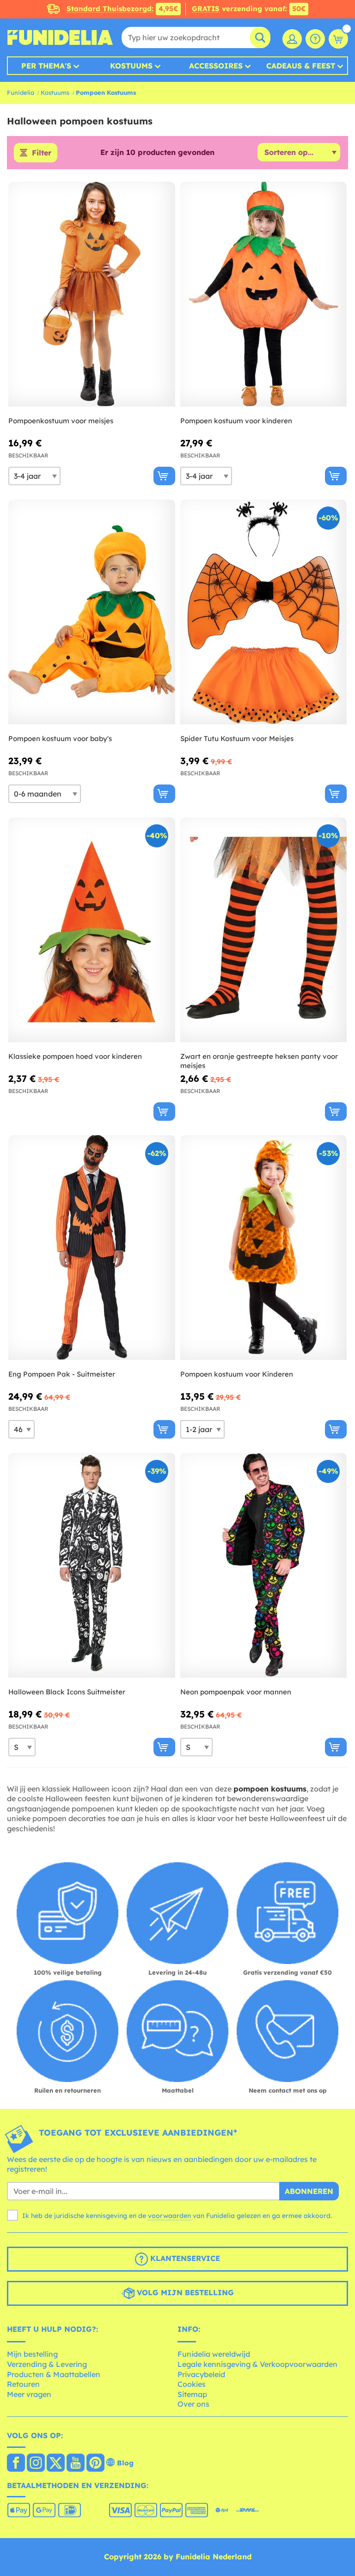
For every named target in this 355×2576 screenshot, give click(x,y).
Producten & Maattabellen (54, 2374)
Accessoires (216, 66)
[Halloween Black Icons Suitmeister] (92, 1566)
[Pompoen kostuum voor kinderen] (264, 294)
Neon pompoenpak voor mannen (236, 1692)
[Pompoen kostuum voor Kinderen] (264, 1248)
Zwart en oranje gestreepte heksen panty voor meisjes (259, 1061)
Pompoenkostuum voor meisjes (61, 421)
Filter (42, 153)
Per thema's (46, 66)
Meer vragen (29, 2394)
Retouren (23, 2384)
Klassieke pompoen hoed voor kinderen (75, 1056)
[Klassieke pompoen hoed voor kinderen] (92, 930)
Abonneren (309, 2191)
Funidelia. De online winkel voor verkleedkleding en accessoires (60, 37)
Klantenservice (184, 2258)
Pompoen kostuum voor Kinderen (237, 1374)
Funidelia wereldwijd (214, 2354)
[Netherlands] (16, 2464)
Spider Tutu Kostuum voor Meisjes (237, 738)
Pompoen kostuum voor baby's (60, 738)
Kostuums (131, 66)
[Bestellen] (164, 476)
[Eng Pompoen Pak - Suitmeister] (92, 1248)
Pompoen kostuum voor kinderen (236, 421)
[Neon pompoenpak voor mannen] (264, 1566)
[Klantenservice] (315, 39)
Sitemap (192, 2394)
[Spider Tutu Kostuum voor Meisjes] (264, 612)
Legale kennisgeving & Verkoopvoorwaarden (257, 2364)
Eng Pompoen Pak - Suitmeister (62, 1374)
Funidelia (21, 93)
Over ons (193, 2404)
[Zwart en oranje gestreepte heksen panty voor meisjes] (264, 930)
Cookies (192, 2384)
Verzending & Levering (47, 2364)
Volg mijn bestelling (184, 2292)
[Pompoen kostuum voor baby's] (92, 612)
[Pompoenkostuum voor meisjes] (92, 294)
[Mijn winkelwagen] (338, 39)
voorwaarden (169, 2216)
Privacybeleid (201, 2374)
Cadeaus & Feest (301, 66)
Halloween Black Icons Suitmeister (67, 1692)
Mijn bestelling (32, 2354)
